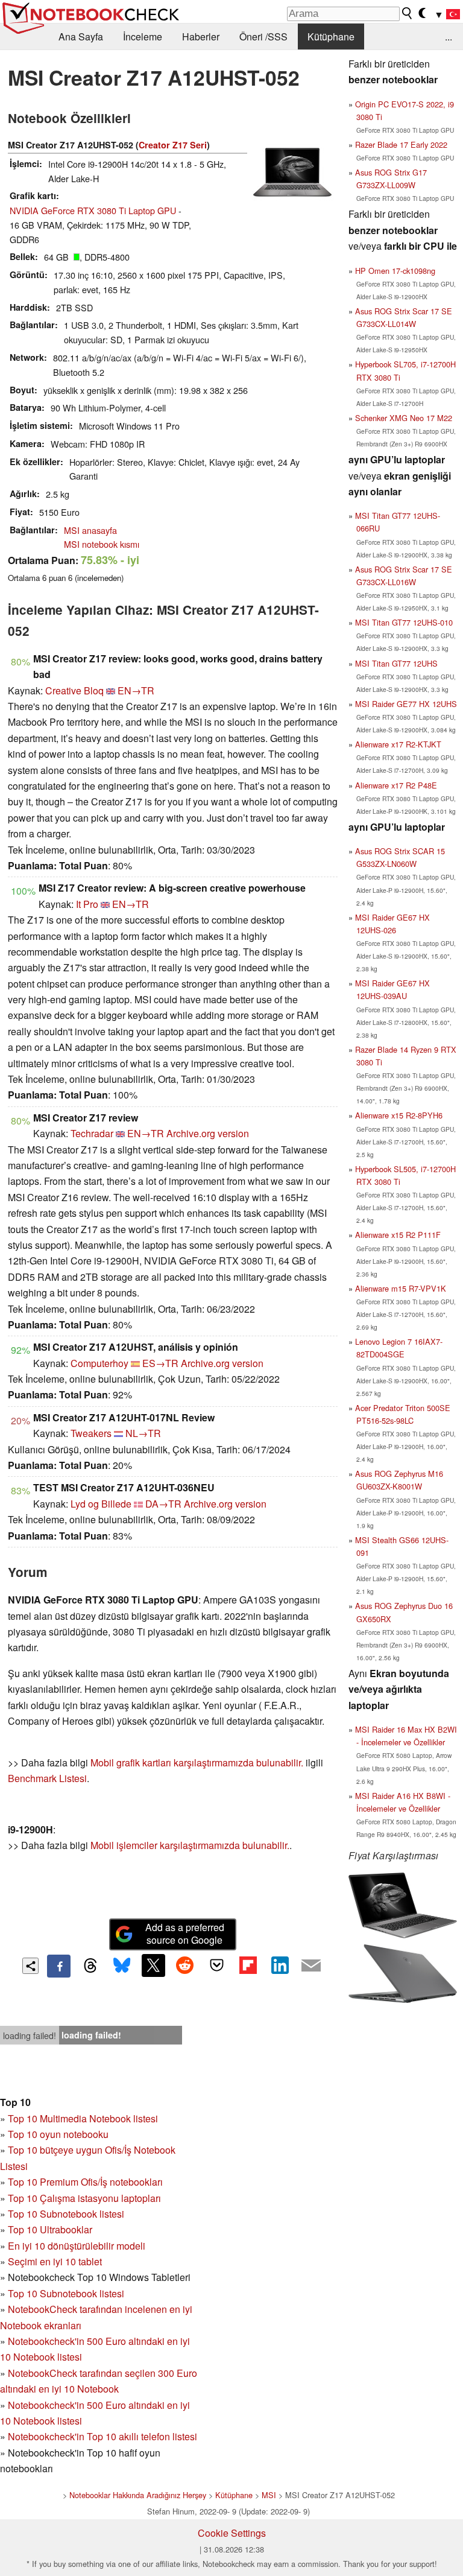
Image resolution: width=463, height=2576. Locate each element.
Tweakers (91, 1433)
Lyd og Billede (101, 1504)
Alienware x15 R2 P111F (398, 1235)
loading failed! (30, 2035)
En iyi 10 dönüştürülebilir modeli (77, 2246)
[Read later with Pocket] (216, 1965)
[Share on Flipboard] (248, 1965)
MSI (269, 2495)
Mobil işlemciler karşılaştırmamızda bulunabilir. (190, 1845)
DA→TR (163, 1504)
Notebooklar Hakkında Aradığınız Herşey (138, 2495)
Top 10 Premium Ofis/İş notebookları (85, 2182)
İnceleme (143, 36)
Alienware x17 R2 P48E (396, 785)
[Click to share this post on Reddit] (185, 1965)
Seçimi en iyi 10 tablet (55, 2261)
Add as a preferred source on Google (185, 1934)
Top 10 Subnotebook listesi (66, 2214)
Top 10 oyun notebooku (58, 2134)
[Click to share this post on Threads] (90, 1966)
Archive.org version (208, 1133)
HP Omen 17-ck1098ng (395, 271)
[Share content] (30, 1966)
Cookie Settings (232, 2533)
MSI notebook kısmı (102, 544)
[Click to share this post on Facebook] (58, 1966)
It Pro (87, 904)
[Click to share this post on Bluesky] (122, 1966)
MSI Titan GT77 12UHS (396, 663)
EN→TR (136, 690)
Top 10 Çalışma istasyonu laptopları (84, 2198)
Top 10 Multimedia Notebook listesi (83, 2118)
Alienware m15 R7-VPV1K (401, 1288)
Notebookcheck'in (47, 2405)
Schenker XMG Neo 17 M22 (404, 418)
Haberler (201, 36)
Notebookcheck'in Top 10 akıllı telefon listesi (102, 2436)
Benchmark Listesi (47, 1778)
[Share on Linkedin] (280, 1965)
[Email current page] (311, 1966)
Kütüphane (331, 36)
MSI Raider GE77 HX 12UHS (406, 704)
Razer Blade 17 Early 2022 (401, 144)
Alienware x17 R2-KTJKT (398, 744)
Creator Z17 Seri (173, 145)
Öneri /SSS (263, 36)
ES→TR (160, 1363)
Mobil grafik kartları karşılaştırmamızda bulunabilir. (197, 1762)
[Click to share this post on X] (153, 1965)
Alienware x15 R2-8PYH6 (399, 1115)
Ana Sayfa (81, 36)
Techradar (92, 1133)
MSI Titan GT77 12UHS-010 (404, 622)
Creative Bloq (74, 690)
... (449, 36)
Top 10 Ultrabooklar (50, 2229)
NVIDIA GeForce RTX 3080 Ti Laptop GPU (93, 210)
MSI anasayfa (90, 530)
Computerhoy (99, 1363)
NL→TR (143, 1433)
